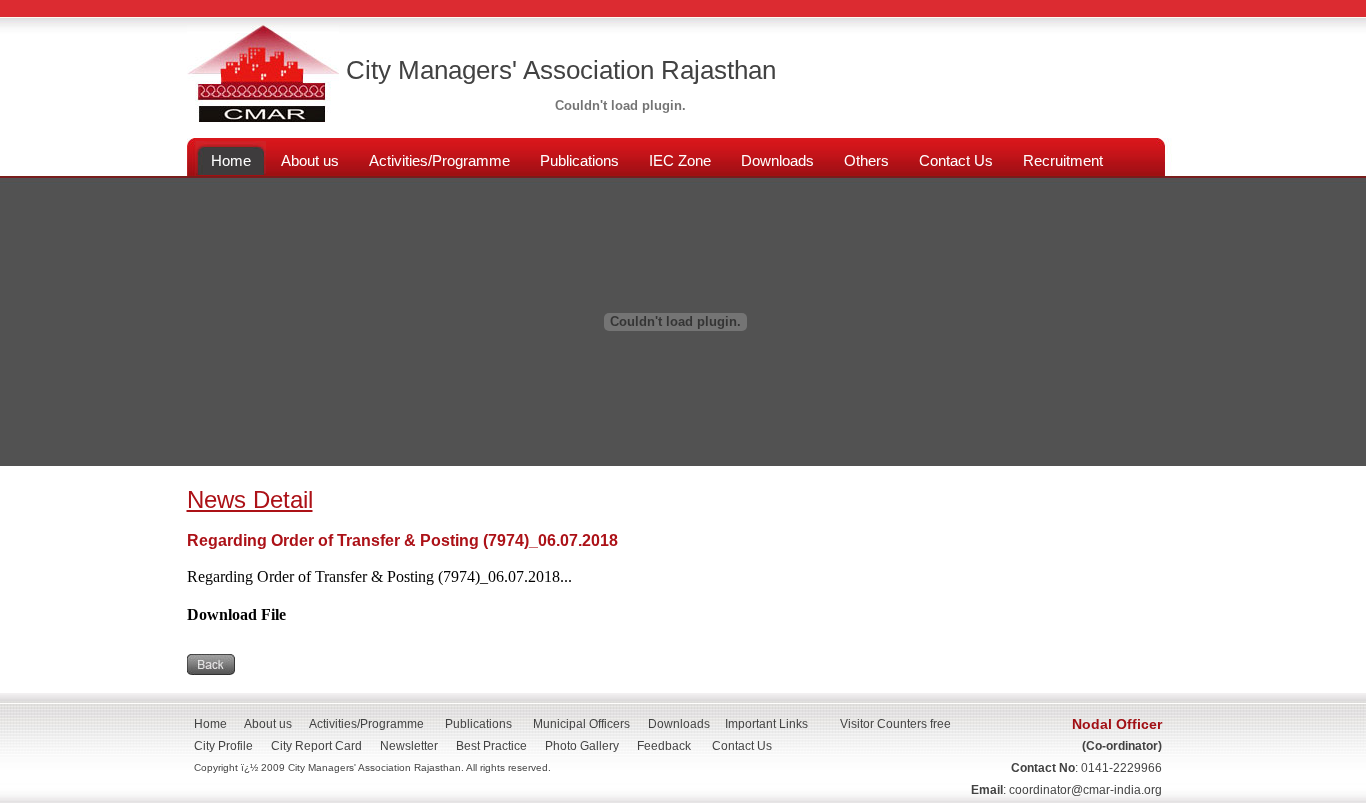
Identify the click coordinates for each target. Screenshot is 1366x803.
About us (268, 724)
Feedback (664, 746)
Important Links (766, 724)
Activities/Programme (366, 724)
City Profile (223, 746)
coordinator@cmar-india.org (1085, 790)
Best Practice (491, 746)
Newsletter (409, 746)
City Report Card (316, 746)
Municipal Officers (581, 724)
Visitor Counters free (895, 724)
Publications (478, 724)
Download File (236, 614)
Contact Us (748, 746)
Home (210, 724)
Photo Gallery (582, 746)
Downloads (679, 724)
